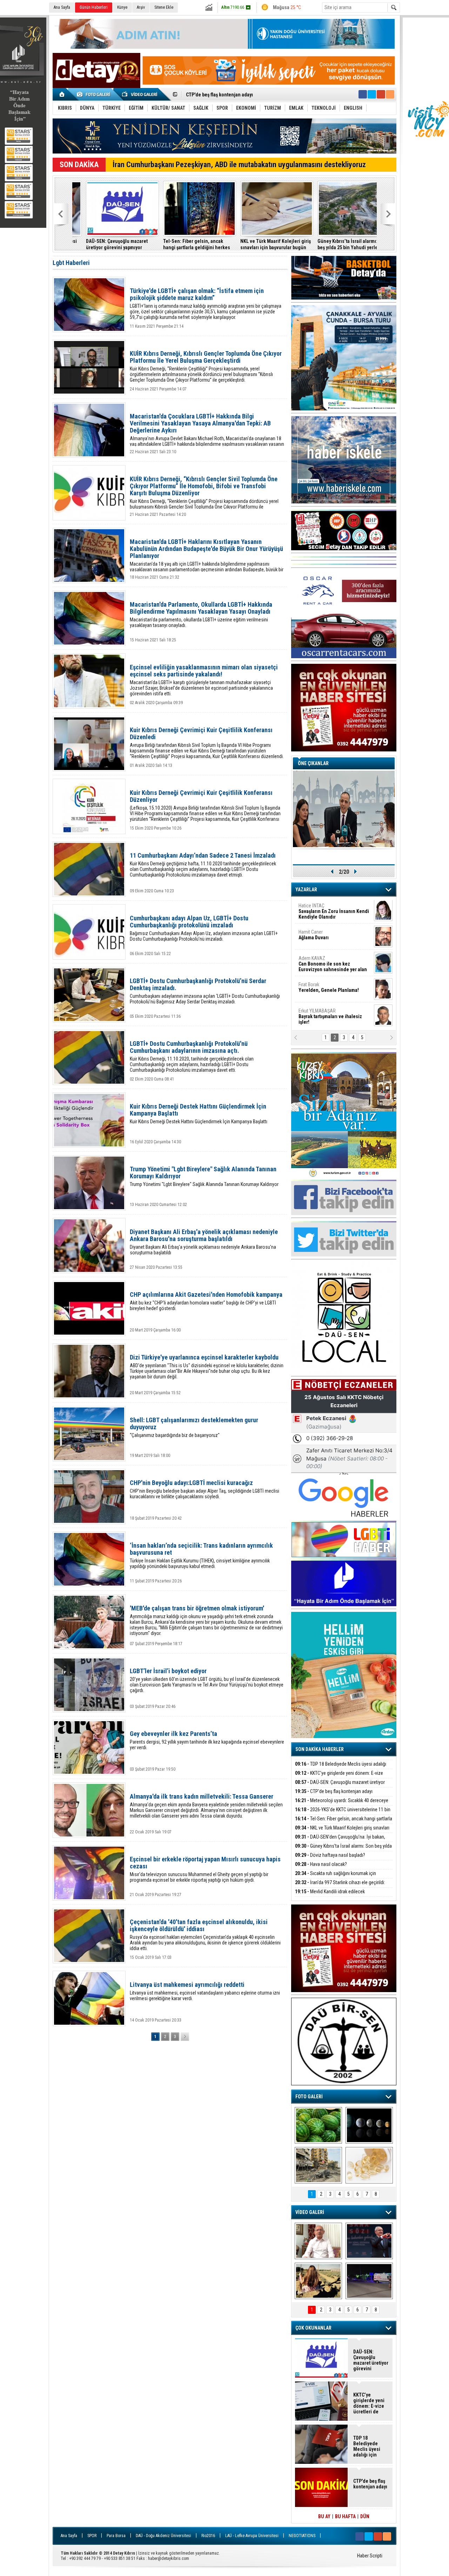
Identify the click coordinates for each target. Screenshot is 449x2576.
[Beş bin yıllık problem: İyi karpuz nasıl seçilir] (318, 2125)
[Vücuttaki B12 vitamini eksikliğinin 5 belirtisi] (369, 2165)
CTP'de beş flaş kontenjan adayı (334, 1791)
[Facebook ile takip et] (363, 94)
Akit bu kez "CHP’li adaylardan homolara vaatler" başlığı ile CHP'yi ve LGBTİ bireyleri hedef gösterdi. (206, 1301)
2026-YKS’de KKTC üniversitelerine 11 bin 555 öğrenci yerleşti (252, 95)
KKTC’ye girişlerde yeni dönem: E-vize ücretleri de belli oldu (339, 1777)
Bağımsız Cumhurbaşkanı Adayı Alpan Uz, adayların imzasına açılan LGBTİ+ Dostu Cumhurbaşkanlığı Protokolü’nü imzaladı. (204, 928)
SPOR (92, 2536)
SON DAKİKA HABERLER (320, 1749)
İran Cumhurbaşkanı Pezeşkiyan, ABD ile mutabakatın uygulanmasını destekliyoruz (239, 165)
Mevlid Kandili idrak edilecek (330, 1892)
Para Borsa (116, 2536)
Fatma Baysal (334, 962)
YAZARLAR (306, 890)
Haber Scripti (370, 2556)
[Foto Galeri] (95, 94)
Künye (122, 7)
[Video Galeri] (140, 94)
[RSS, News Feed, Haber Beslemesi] (390, 94)
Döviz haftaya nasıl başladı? (330, 1855)
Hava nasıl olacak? (321, 1864)
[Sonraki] (185, 2037)
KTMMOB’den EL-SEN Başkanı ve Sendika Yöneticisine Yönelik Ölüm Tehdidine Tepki (261, 244)
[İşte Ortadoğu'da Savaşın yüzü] (318, 2165)
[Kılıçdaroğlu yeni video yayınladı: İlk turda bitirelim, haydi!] (369, 2241)
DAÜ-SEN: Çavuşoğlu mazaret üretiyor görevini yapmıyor (340, 1786)
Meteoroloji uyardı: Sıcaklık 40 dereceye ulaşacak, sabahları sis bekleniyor (342, 1804)
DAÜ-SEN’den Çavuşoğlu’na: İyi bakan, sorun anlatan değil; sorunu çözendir (340, 1841)
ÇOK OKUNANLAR (313, 2328)
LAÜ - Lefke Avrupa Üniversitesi (252, 2536)
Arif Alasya (325, 935)
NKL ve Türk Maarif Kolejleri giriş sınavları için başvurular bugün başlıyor (342, 1832)
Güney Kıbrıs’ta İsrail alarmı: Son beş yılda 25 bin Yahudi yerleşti (107, 244)
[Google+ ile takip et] (381, 94)
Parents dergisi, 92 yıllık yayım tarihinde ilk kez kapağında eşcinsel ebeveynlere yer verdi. (207, 1740)
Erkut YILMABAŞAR (330, 912)
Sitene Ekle (164, 7)
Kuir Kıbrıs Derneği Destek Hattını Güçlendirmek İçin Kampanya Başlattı (199, 1114)
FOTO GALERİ (309, 2097)
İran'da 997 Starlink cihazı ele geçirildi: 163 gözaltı (181, 244)
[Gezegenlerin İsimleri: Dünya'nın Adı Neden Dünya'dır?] (369, 2125)
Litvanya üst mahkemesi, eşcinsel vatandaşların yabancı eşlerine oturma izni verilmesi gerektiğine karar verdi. (205, 1991)
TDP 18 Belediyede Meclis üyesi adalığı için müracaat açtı (341, 1768)
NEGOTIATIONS (302, 2536)
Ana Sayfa (62, 7)
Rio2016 (208, 2536)
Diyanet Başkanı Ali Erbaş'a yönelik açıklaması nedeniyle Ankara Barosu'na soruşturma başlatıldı (204, 1242)
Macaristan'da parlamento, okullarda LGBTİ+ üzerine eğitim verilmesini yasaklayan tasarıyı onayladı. (201, 615)
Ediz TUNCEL (316, 988)
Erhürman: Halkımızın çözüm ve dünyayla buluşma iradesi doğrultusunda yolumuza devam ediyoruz (338, 244)
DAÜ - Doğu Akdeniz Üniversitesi (163, 2536)
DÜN (365, 2516)
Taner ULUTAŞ (329, 1017)
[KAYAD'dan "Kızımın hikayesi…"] (318, 2281)
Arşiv (141, 7)
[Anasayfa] (62, 94)
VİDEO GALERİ (310, 2212)
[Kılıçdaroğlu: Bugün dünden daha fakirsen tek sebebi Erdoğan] (318, 2241)
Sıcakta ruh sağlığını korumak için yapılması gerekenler (336, 1877)
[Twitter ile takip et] (372, 94)
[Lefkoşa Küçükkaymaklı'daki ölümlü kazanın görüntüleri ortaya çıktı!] (369, 2281)
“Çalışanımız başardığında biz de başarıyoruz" (194, 1427)
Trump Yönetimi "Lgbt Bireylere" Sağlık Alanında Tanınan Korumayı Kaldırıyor (204, 1176)
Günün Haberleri (94, 7)
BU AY (324, 2516)
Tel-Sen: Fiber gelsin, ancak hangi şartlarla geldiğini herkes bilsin (344, 1823)
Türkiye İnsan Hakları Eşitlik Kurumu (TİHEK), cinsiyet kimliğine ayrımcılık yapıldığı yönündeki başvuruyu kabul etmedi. (201, 1556)
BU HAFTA (345, 2516)
